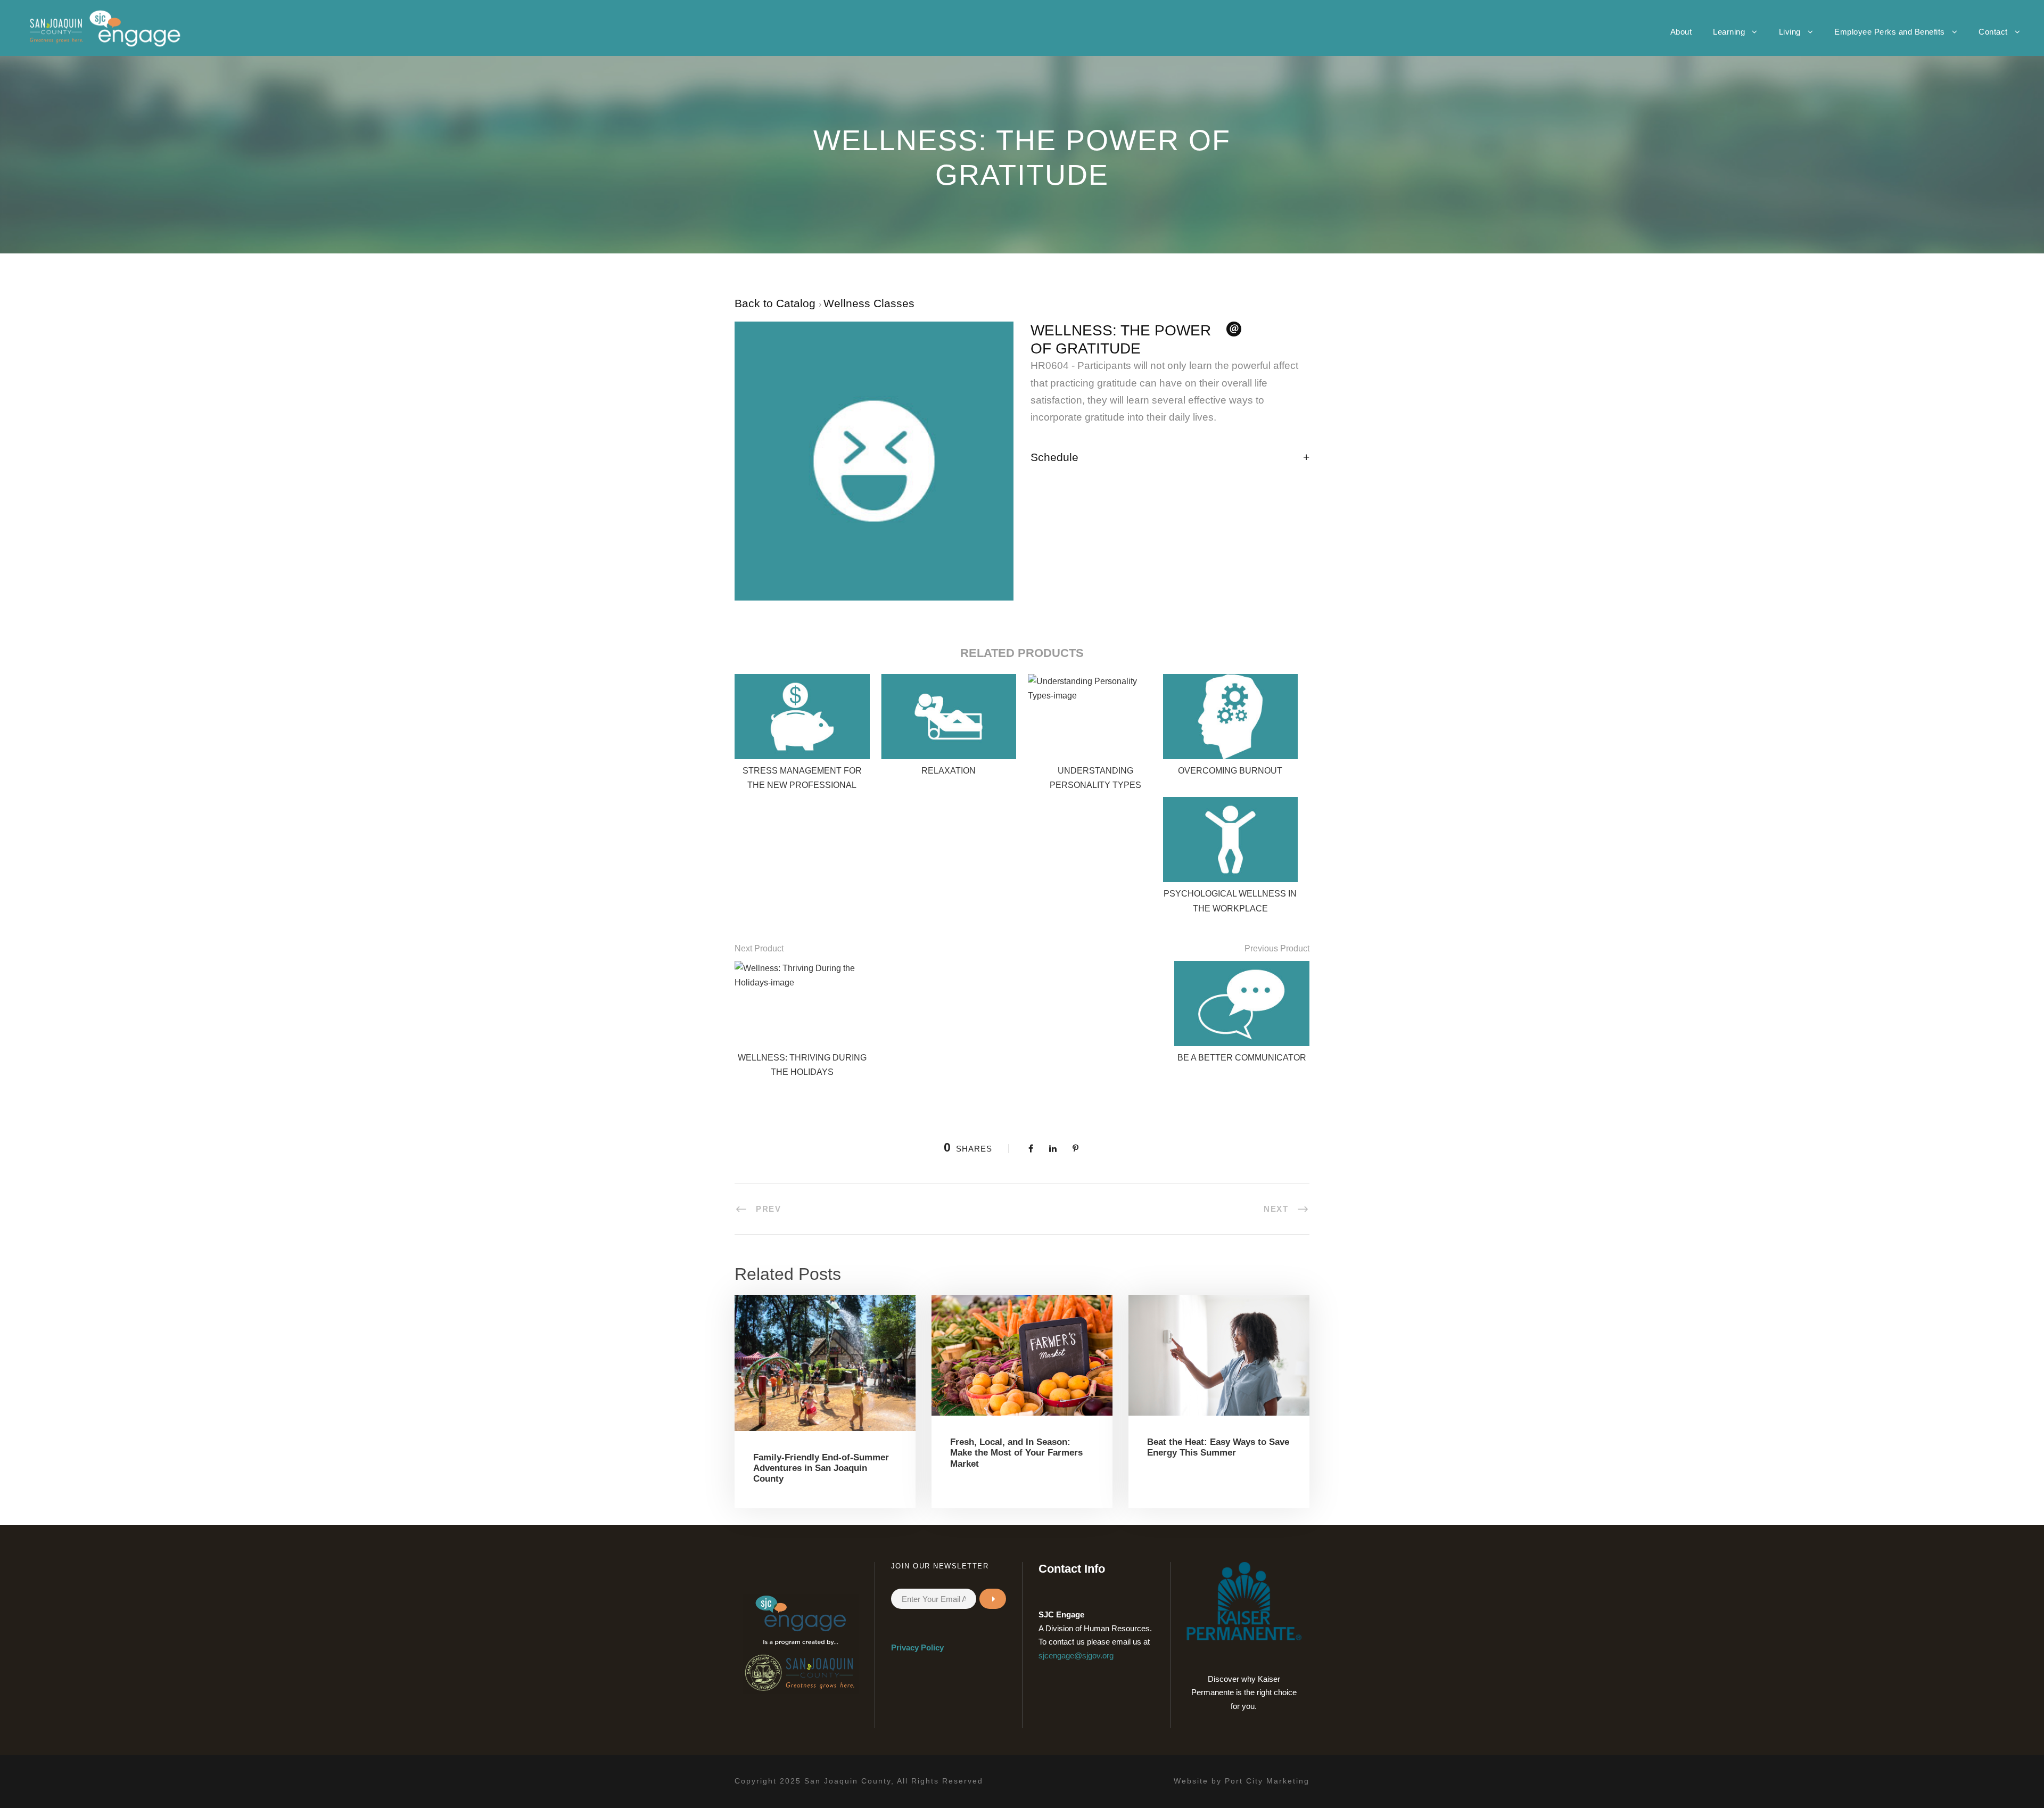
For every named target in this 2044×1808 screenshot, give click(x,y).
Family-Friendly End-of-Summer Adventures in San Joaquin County (821, 1468)
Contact (1993, 32)
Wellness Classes (869, 303)
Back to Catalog (777, 303)
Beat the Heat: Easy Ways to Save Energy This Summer (1218, 1447)
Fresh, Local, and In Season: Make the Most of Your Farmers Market (1016, 1453)
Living (1790, 32)
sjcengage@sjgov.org (1076, 1655)
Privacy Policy (917, 1647)
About (1681, 32)
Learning (1729, 32)
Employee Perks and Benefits (1890, 32)
